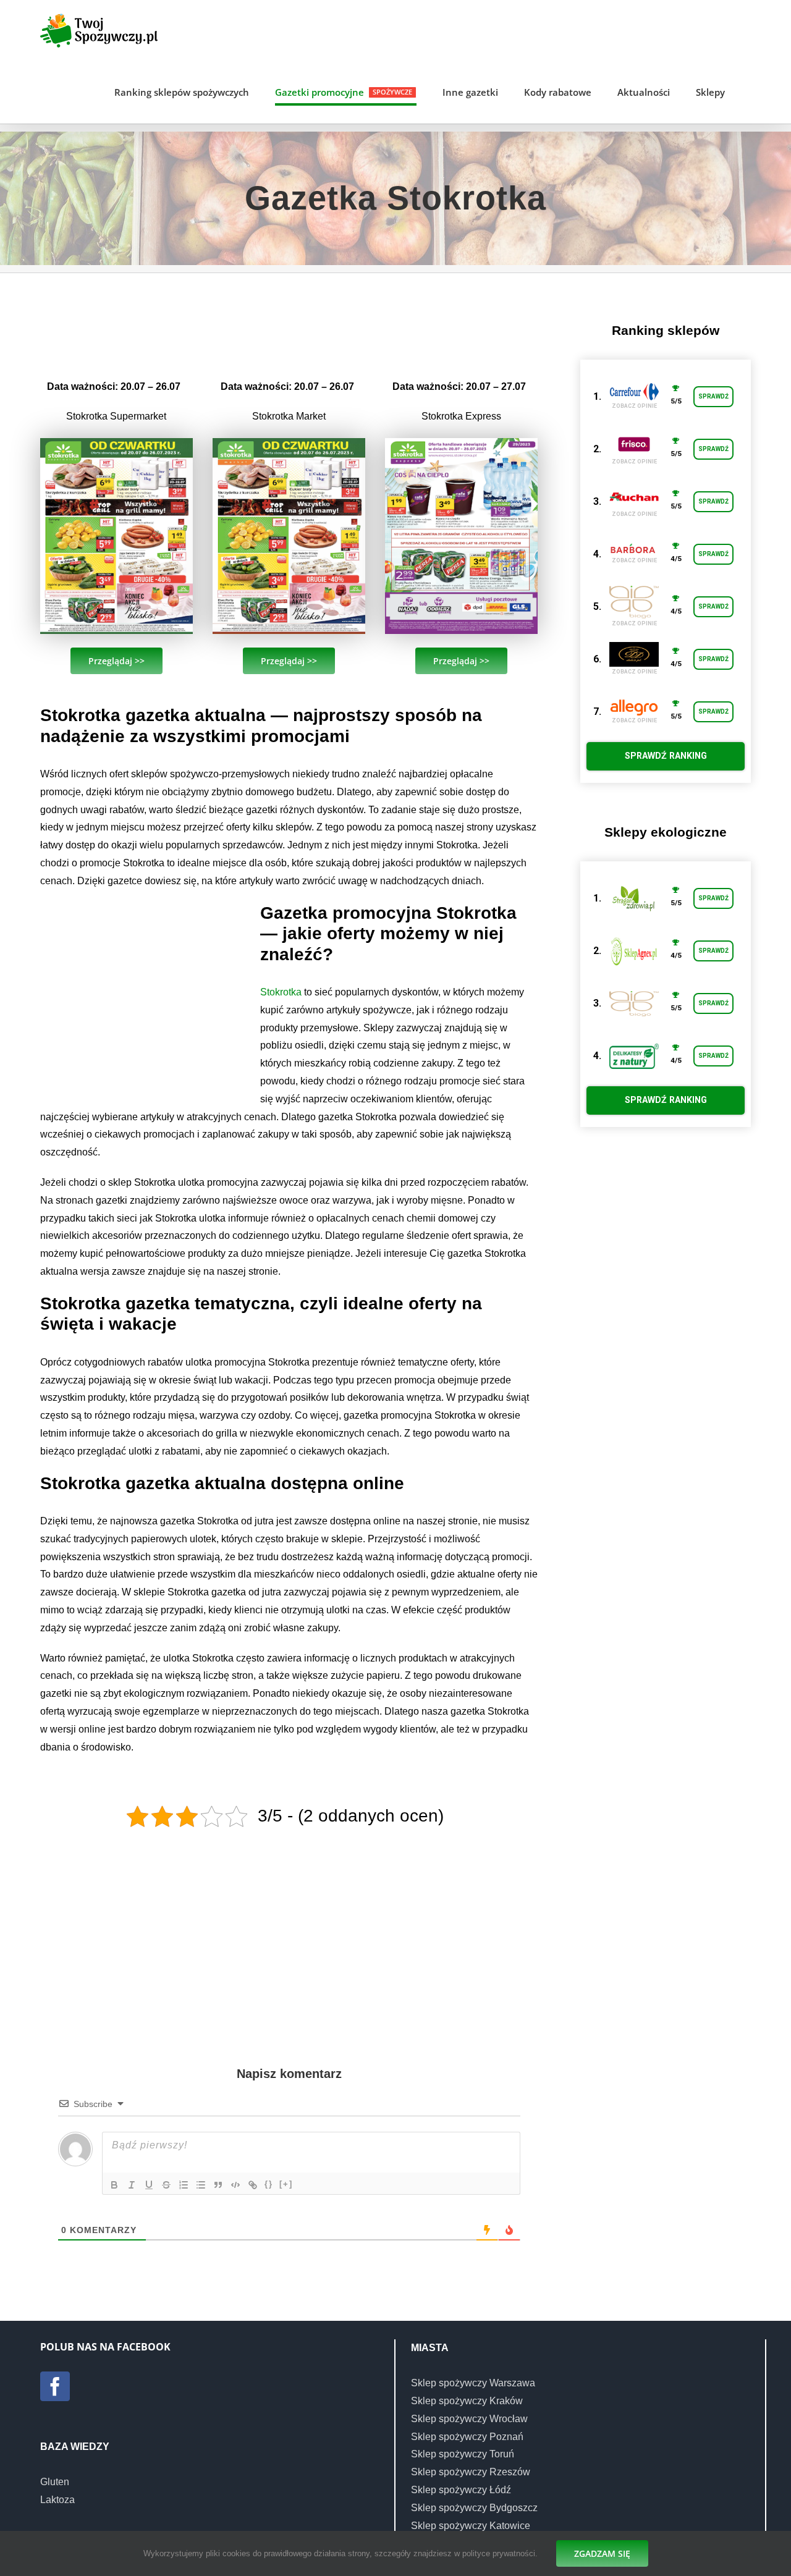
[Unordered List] (201, 2185)
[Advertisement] (289, 324)
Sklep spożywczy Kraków (467, 2401)
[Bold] (114, 2185)
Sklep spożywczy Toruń (463, 2454)
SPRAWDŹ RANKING (666, 756)
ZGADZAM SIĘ (602, 2553)
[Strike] (166, 2185)
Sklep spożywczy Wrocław (469, 2419)
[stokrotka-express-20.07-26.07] (461, 443)
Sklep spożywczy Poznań (467, 2437)
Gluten (55, 2482)
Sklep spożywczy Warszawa (473, 2383)
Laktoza (57, 2500)
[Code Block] (235, 2185)
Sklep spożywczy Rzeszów (471, 2472)
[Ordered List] (184, 2185)
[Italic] (132, 2185)
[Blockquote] (218, 2185)
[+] (286, 2184)
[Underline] (149, 2185)
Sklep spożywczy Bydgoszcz (474, 2508)
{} (269, 2184)
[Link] (253, 2185)
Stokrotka (281, 992)
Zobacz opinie (634, 406)
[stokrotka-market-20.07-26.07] (289, 443)
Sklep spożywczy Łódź (461, 2490)
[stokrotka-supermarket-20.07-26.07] (116, 443)
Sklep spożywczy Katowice (471, 2526)
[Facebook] (55, 2386)
